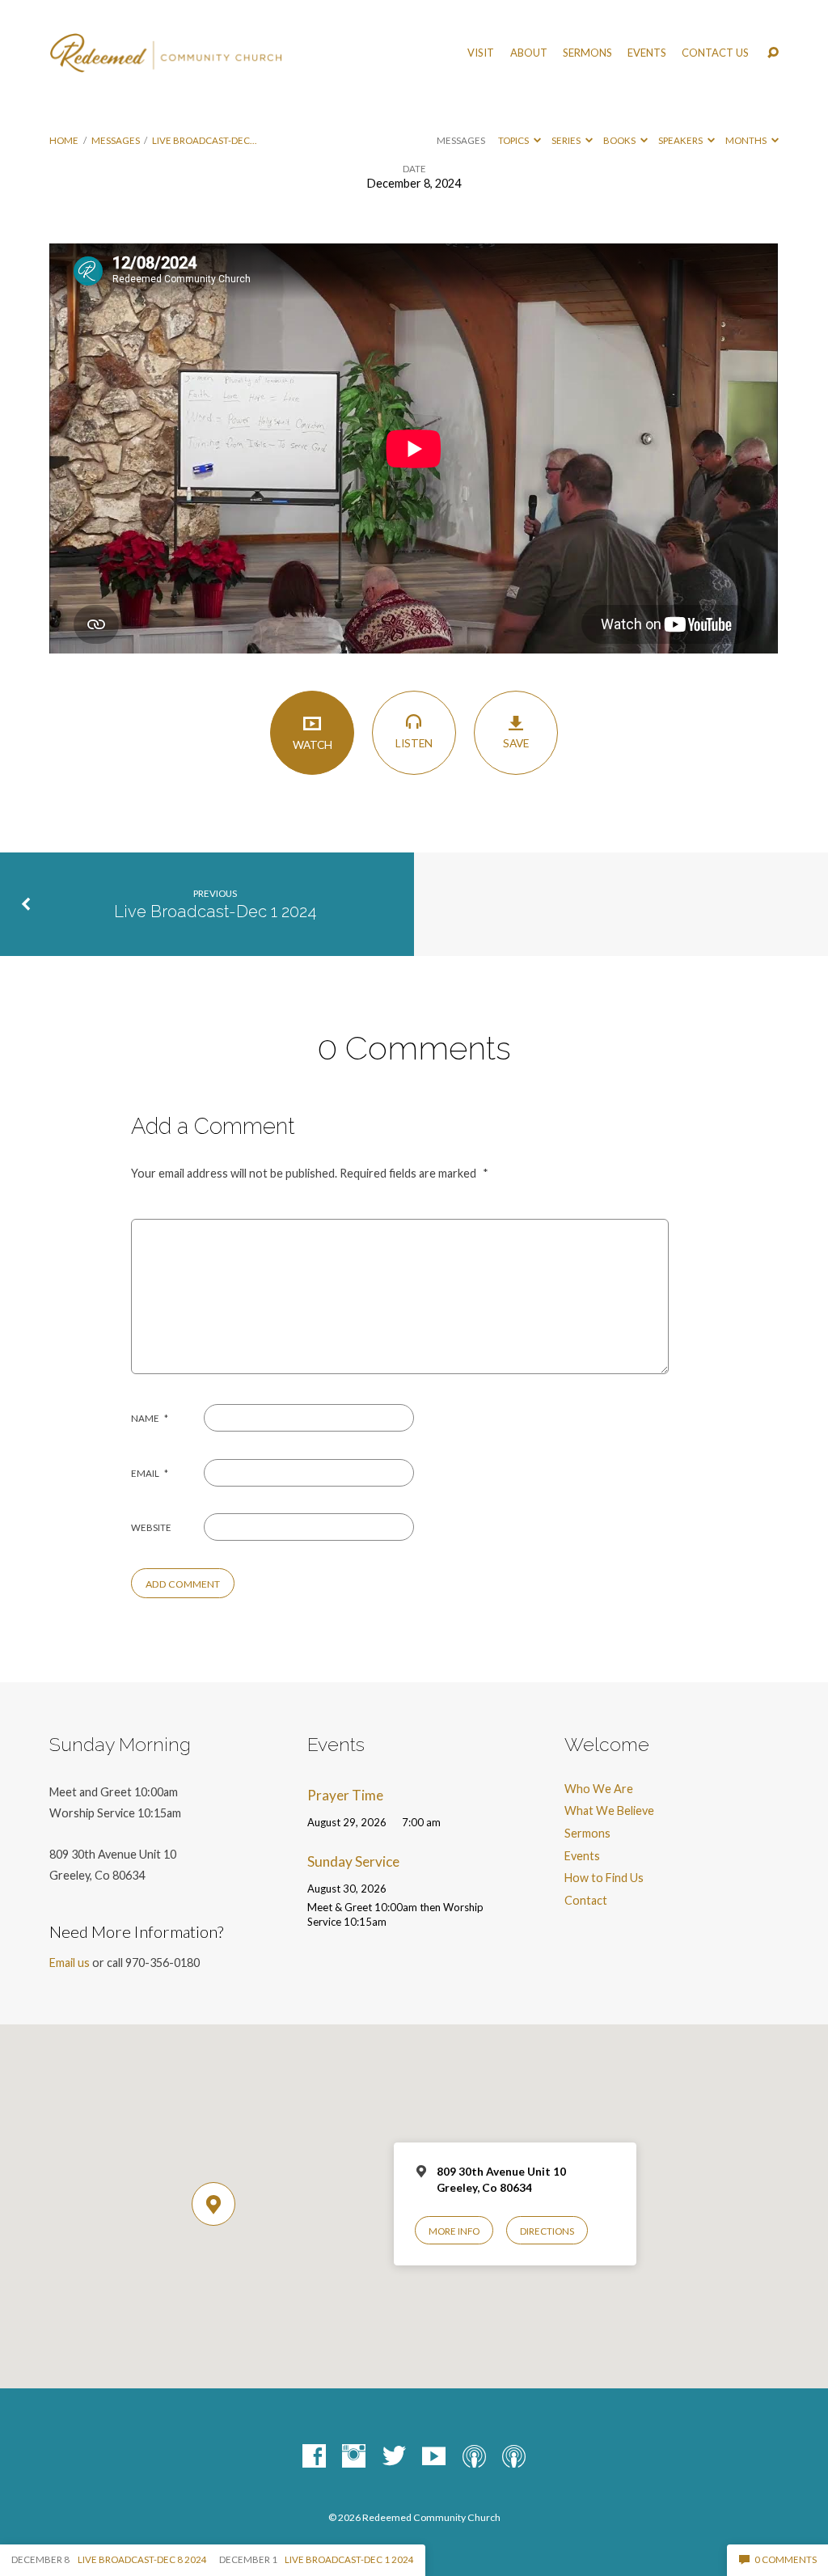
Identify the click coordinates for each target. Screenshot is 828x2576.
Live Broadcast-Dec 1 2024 (215, 912)
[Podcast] (474, 2457)
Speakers (681, 140)
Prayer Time (345, 1795)
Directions (547, 2231)
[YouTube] (434, 2457)
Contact (586, 1900)
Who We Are (599, 1789)
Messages (116, 140)
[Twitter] (394, 2457)
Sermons (587, 53)
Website (151, 1527)
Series (567, 140)
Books (620, 140)
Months (747, 140)
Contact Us (715, 53)
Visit (481, 53)
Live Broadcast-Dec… (204, 140)
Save (516, 743)
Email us (70, 1963)
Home (64, 140)
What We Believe (609, 1810)
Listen (414, 743)
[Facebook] (314, 2457)
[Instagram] (354, 2457)
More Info (454, 2231)
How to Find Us (604, 1878)
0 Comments (785, 2559)
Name (150, 1418)
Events (647, 53)
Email (150, 1473)
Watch (313, 745)
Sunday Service (353, 1861)
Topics (514, 140)
